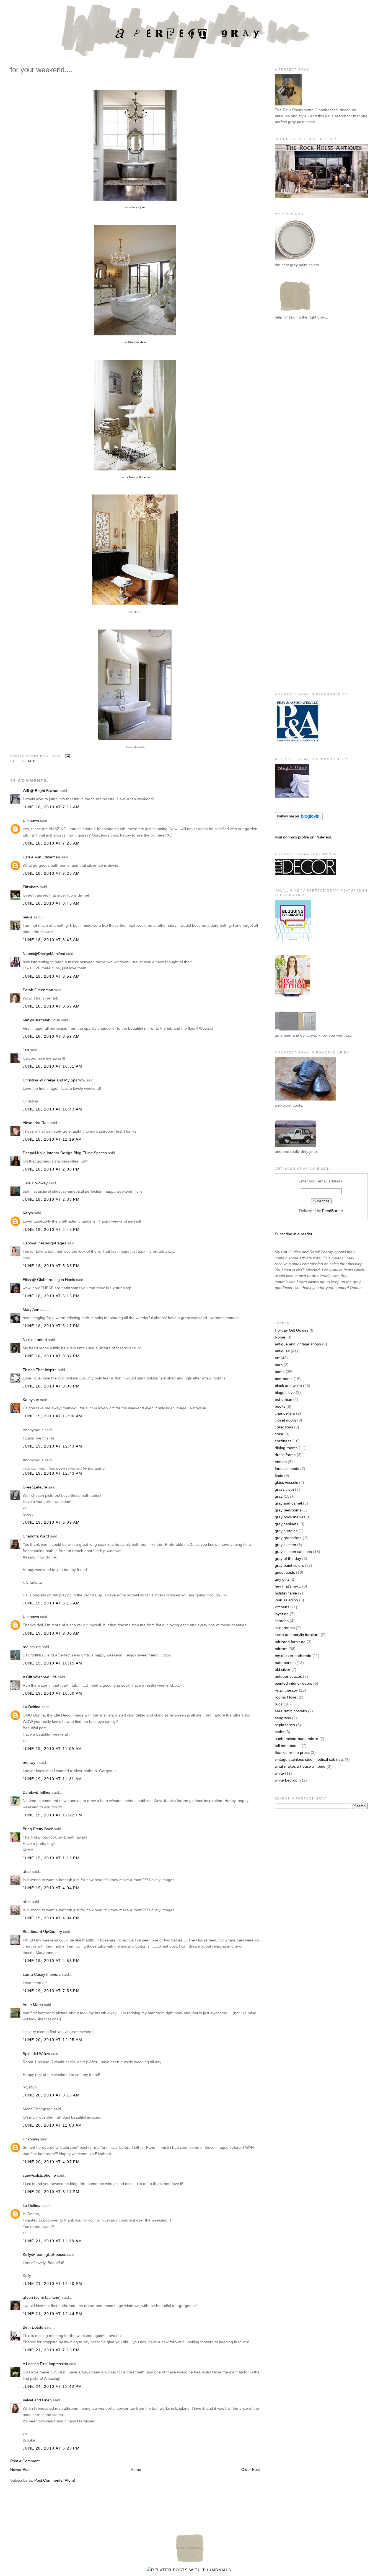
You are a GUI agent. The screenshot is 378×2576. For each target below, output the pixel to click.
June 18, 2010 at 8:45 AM (51, 903)
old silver (283, 1669)
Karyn (28, 1213)
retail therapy (286, 1690)
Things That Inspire (40, 1370)
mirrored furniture (290, 1642)
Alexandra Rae (36, 1123)
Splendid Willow (36, 2054)
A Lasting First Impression (45, 2364)
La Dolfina (32, 1707)
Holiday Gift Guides (292, 1330)
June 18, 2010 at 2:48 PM (51, 1229)
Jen (26, 1050)
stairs (279, 1732)
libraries (282, 1621)
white (279, 1773)
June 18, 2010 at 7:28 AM (51, 873)
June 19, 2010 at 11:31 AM (52, 1779)
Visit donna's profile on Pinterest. (303, 837)
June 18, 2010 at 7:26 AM (51, 843)
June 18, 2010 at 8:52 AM (51, 976)
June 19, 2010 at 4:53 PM (51, 1961)
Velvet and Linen (37, 2400)
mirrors (281, 1649)
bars (279, 1365)
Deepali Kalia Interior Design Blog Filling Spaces (65, 1153)
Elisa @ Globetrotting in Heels (49, 1280)
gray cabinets (287, 1524)
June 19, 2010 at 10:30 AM (53, 1693)
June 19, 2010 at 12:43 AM (53, 1446)
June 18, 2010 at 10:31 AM (53, 1066)
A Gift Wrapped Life (40, 1677)
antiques (282, 1351)
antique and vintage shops (298, 1344)
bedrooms (284, 1379)
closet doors (285, 1420)
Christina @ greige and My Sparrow (54, 1080)
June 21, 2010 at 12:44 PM (53, 2314)
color (279, 1434)
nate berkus (285, 1663)
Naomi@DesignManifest (44, 954)
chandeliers (285, 1413)
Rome (280, 1337)
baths (31, 761)
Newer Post (20, 2469)
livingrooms (285, 1628)
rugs (279, 1704)
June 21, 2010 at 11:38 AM (52, 2241)
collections (284, 1427)
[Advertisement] (297, 415)
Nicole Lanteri (35, 1340)
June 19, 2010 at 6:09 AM (51, 1522)
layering (282, 1614)
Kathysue (31, 1400)
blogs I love (285, 1392)
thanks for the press (292, 1752)
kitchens (282, 1607)
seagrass (283, 1718)
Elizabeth (31, 887)
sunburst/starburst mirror (297, 1739)
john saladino (286, 1600)
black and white (288, 1386)
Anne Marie (33, 2005)
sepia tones (285, 1725)
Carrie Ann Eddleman (41, 857)
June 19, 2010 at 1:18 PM (51, 1858)
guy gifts (282, 1579)
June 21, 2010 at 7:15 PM (51, 2350)
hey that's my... (288, 1586)
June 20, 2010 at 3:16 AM (51, 2095)
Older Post (251, 2469)
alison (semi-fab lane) (42, 2297)
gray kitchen (285, 1545)
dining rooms (286, 1448)
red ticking (32, 1647)
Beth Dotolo (33, 2327)
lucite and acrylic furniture (297, 1635)
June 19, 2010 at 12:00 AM (53, 1416)
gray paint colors (289, 1565)
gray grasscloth (288, 1538)
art (277, 1358)
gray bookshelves (290, 1517)
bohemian (283, 1399)
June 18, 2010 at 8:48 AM (51, 940)
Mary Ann (31, 1309)
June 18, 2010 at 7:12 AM (51, 807)
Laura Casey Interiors (42, 1974)
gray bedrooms (288, 1510)
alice (27, 1871)
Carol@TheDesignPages (44, 1243)
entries (281, 1462)
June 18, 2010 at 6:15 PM (51, 1296)
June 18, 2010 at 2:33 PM (51, 1199)
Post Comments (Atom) (55, 2480)
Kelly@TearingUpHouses (44, 2254)
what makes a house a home (300, 1766)
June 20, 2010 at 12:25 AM (53, 2040)
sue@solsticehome (39, 2175)
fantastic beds (287, 1469)
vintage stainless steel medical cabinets (309, 1759)
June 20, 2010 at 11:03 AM (52, 2125)
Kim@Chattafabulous (41, 1020)
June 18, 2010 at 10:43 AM (53, 1109)
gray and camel (288, 1503)
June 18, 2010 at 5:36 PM (51, 1266)
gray (279, 1496)
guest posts (285, 1572)
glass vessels (286, 1482)
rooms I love (286, 1697)
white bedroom (288, 1780)
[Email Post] (67, 756)
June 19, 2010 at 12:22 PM (53, 1815)
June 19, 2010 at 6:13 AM (51, 1603)
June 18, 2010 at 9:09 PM (51, 1386)
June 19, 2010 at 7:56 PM (51, 1991)
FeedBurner (333, 1211)
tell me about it (288, 1746)
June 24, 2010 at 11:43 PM (52, 2386)
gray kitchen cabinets (293, 1552)
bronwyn (30, 1762)
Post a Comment (25, 2461)
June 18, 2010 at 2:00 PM (51, 1169)
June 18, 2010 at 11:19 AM (52, 1139)
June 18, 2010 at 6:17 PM (51, 1326)
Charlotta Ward (36, 1536)
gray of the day (288, 1558)
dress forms (285, 1455)
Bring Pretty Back (38, 1829)
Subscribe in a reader (294, 1234)
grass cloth (284, 1489)
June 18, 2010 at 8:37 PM (51, 1356)
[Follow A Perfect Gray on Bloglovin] (299, 819)
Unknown (31, 820)
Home (136, 2469)
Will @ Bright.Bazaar (41, 791)
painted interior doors (293, 1683)
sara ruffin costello (291, 1711)
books (280, 1406)
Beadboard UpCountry (42, 1932)
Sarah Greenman (38, 990)
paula (28, 917)
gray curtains (286, 1531)
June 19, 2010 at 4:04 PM (51, 1888)
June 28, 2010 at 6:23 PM (51, 2448)
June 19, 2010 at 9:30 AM (51, 1633)
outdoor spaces (288, 1676)
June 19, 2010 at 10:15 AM (53, 1663)
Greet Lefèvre (35, 1487)
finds (279, 1475)
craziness (283, 1441)
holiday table (286, 1593)
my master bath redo (293, 1656)
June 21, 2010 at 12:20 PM (53, 2284)
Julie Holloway (35, 1183)
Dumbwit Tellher (37, 1792)
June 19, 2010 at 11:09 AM (52, 1749)
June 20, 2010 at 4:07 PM (51, 2162)
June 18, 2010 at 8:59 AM (51, 1006)
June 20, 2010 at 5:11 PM (51, 2192)
